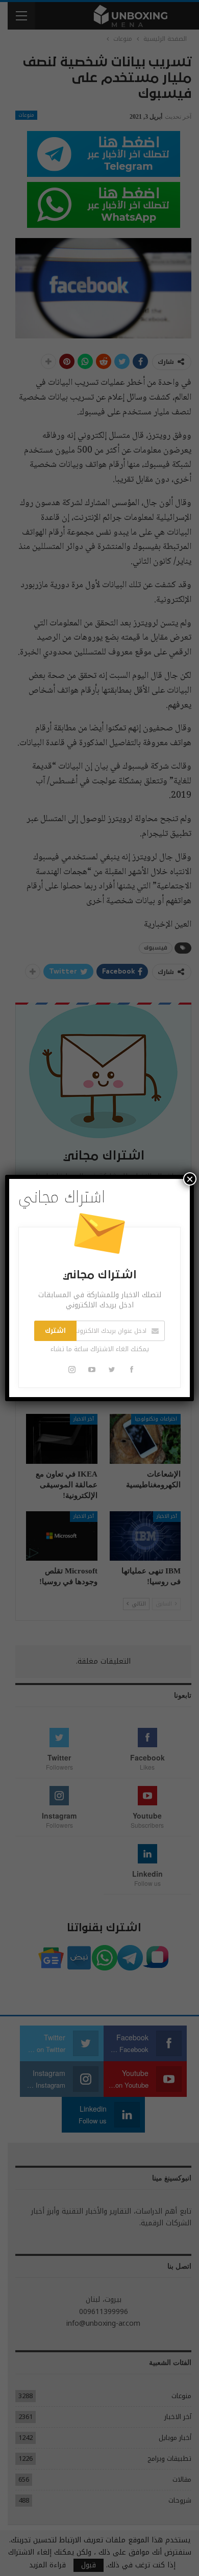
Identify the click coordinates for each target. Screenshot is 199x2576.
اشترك (55, 1331)
